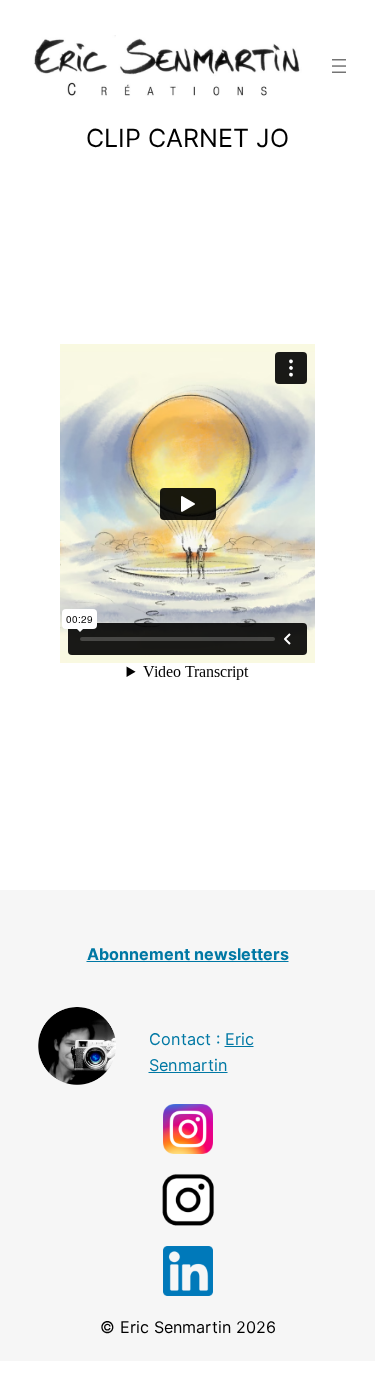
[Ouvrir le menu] (339, 66)
